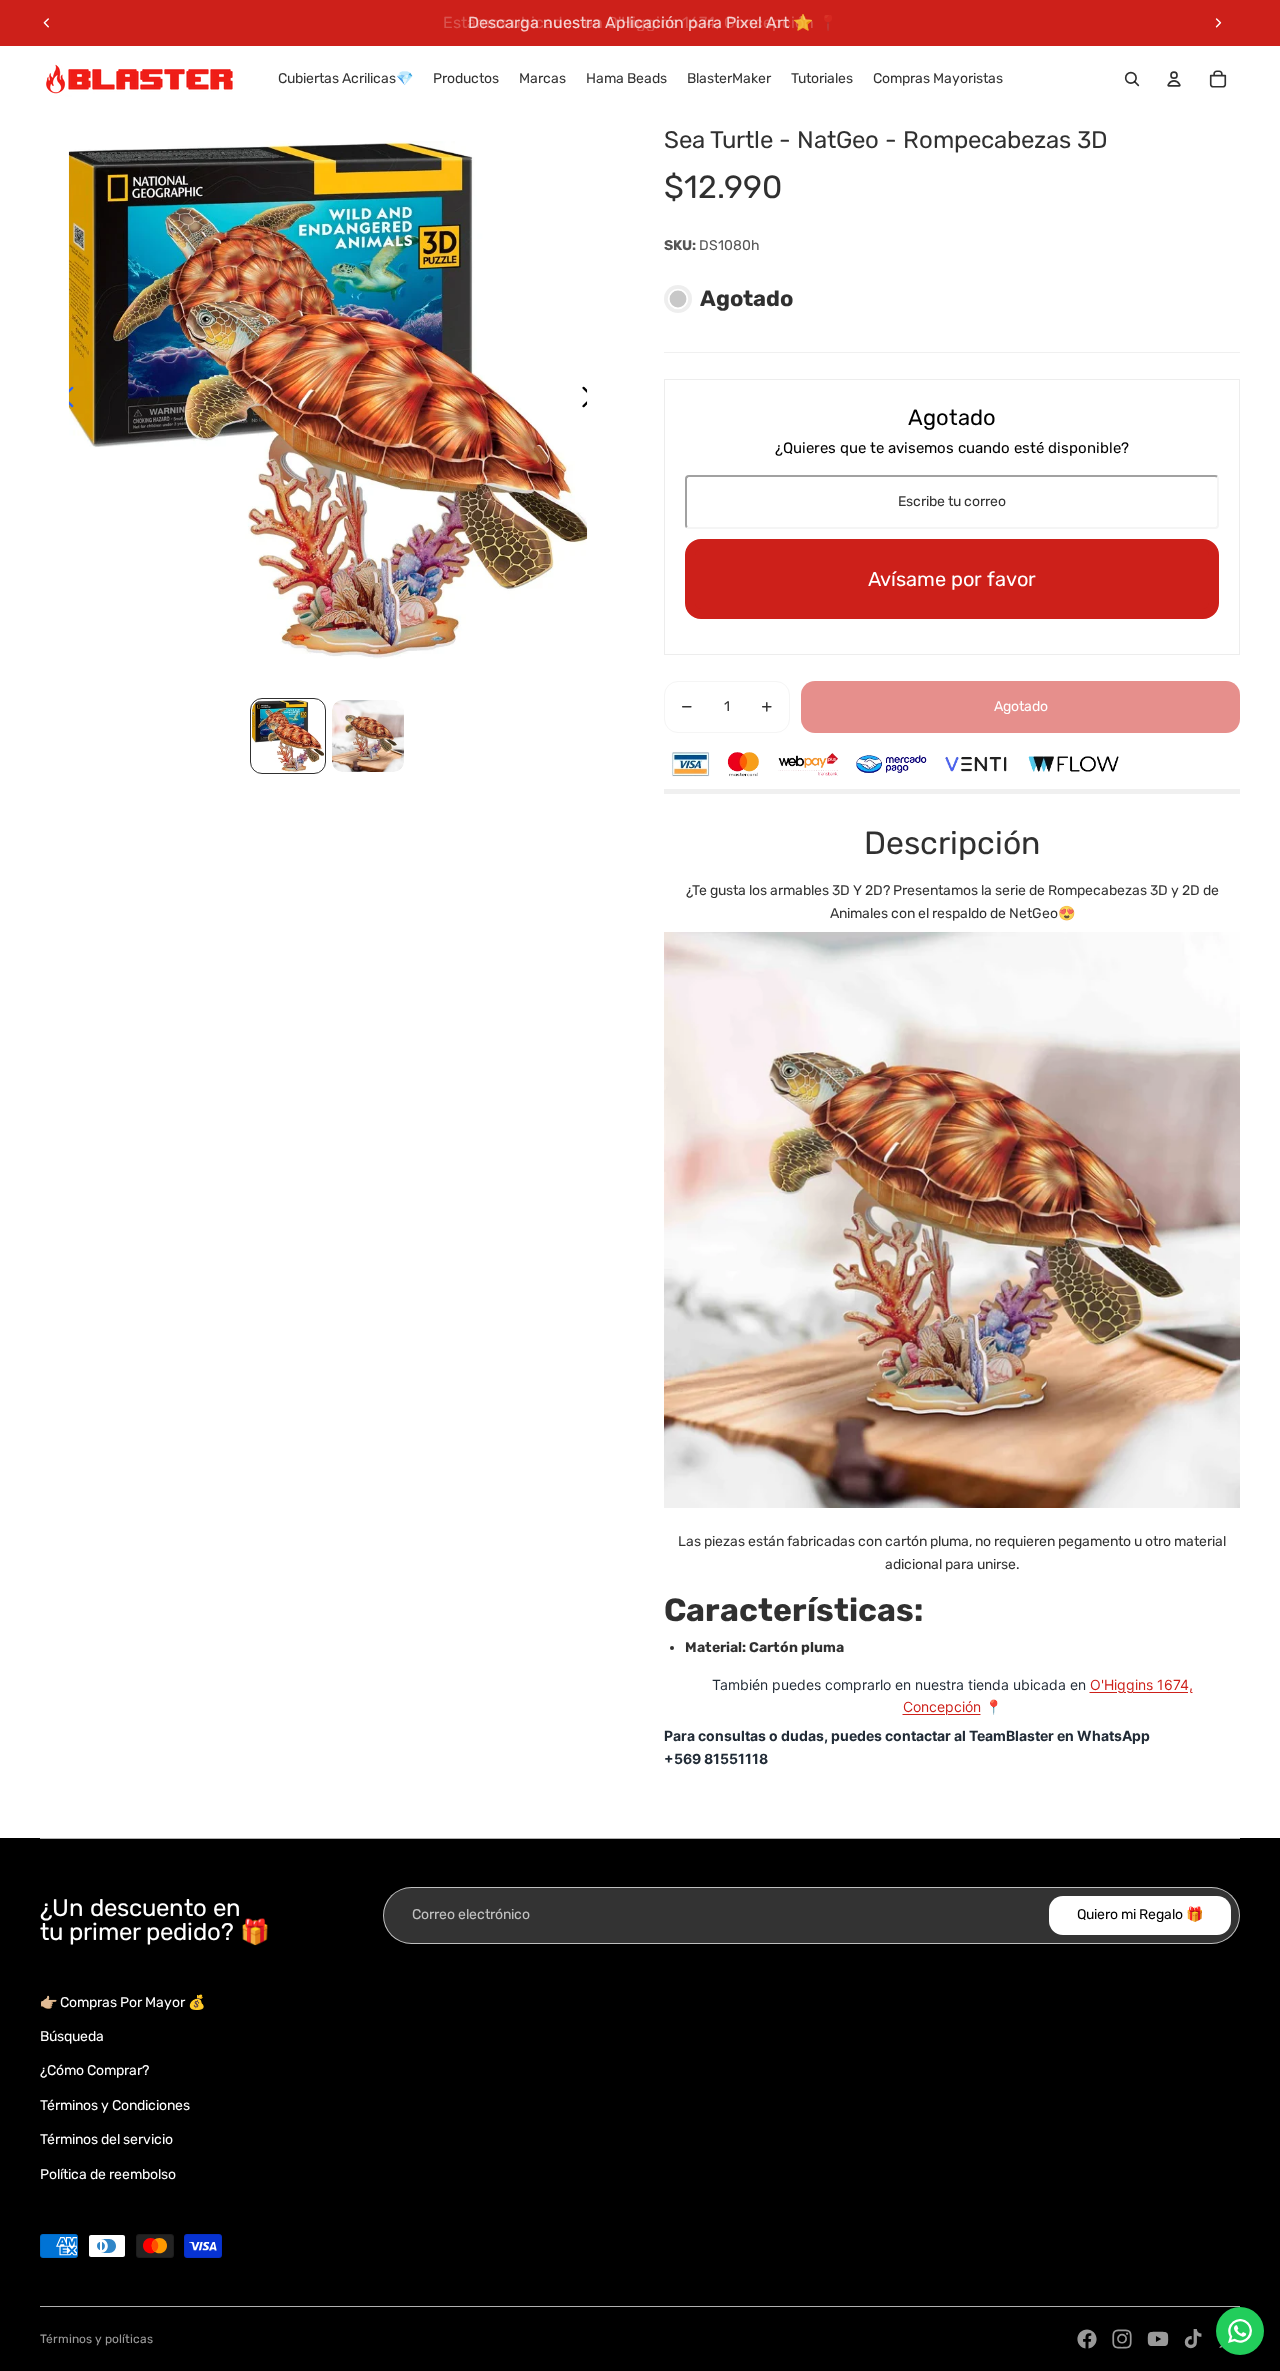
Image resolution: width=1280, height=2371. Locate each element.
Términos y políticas (96, 2339)
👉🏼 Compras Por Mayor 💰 (122, 2002)
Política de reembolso (108, 2174)
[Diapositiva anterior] (47, 23)
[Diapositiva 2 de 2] (368, 736)
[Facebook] (1087, 2339)
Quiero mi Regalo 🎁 (1140, 1914)
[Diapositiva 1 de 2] (288, 736)
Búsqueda (72, 2036)
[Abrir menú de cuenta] (1174, 79)
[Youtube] (1158, 2339)
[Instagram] (1122, 2339)
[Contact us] (1240, 2331)
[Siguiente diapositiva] (1218, 23)
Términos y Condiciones (115, 2105)
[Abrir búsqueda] (1132, 79)
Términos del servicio (106, 2139)
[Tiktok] (1193, 2339)
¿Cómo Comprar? (94, 2070)
